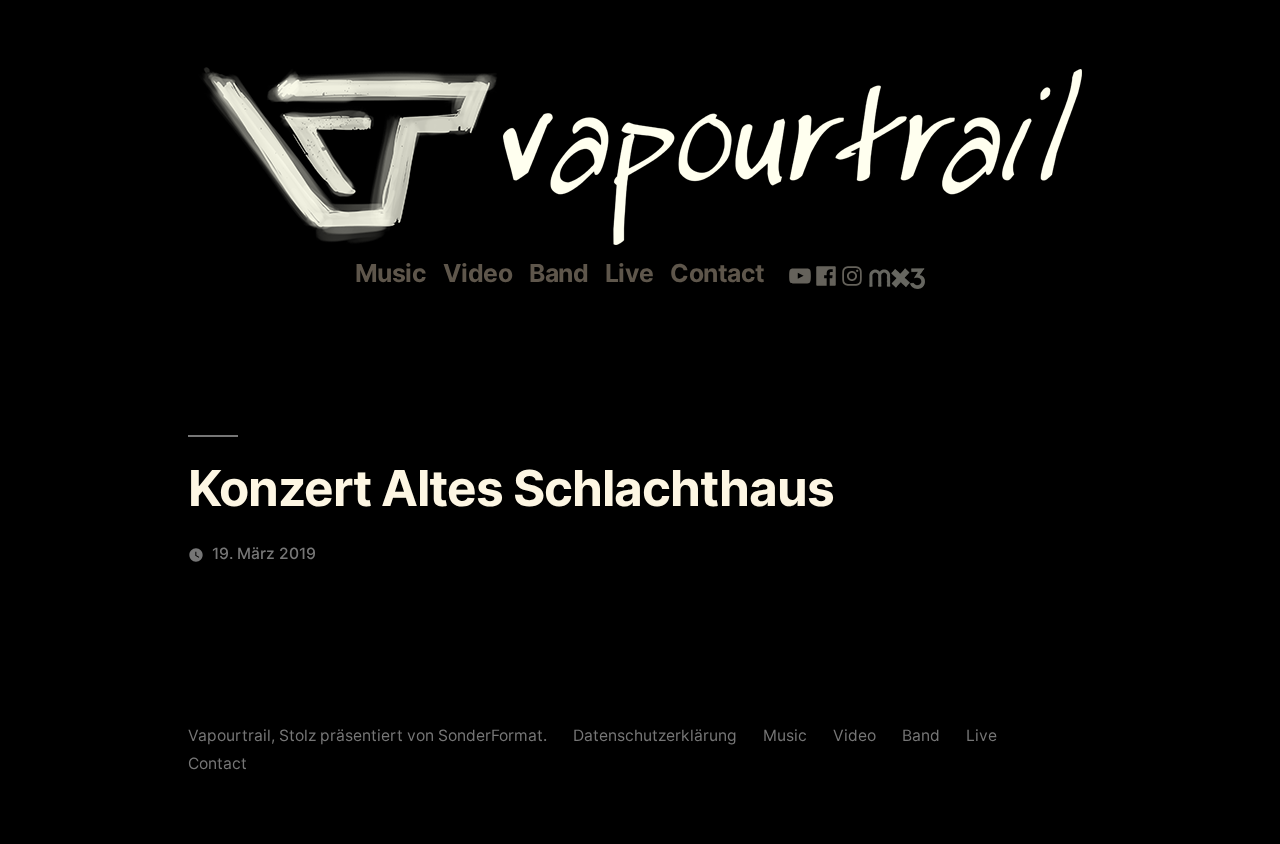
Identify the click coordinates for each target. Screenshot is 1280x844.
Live (629, 273)
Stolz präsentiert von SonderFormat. (415, 735)
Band (558, 273)
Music (391, 273)
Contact (717, 273)
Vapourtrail (229, 735)
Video (478, 273)
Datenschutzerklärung (655, 735)
